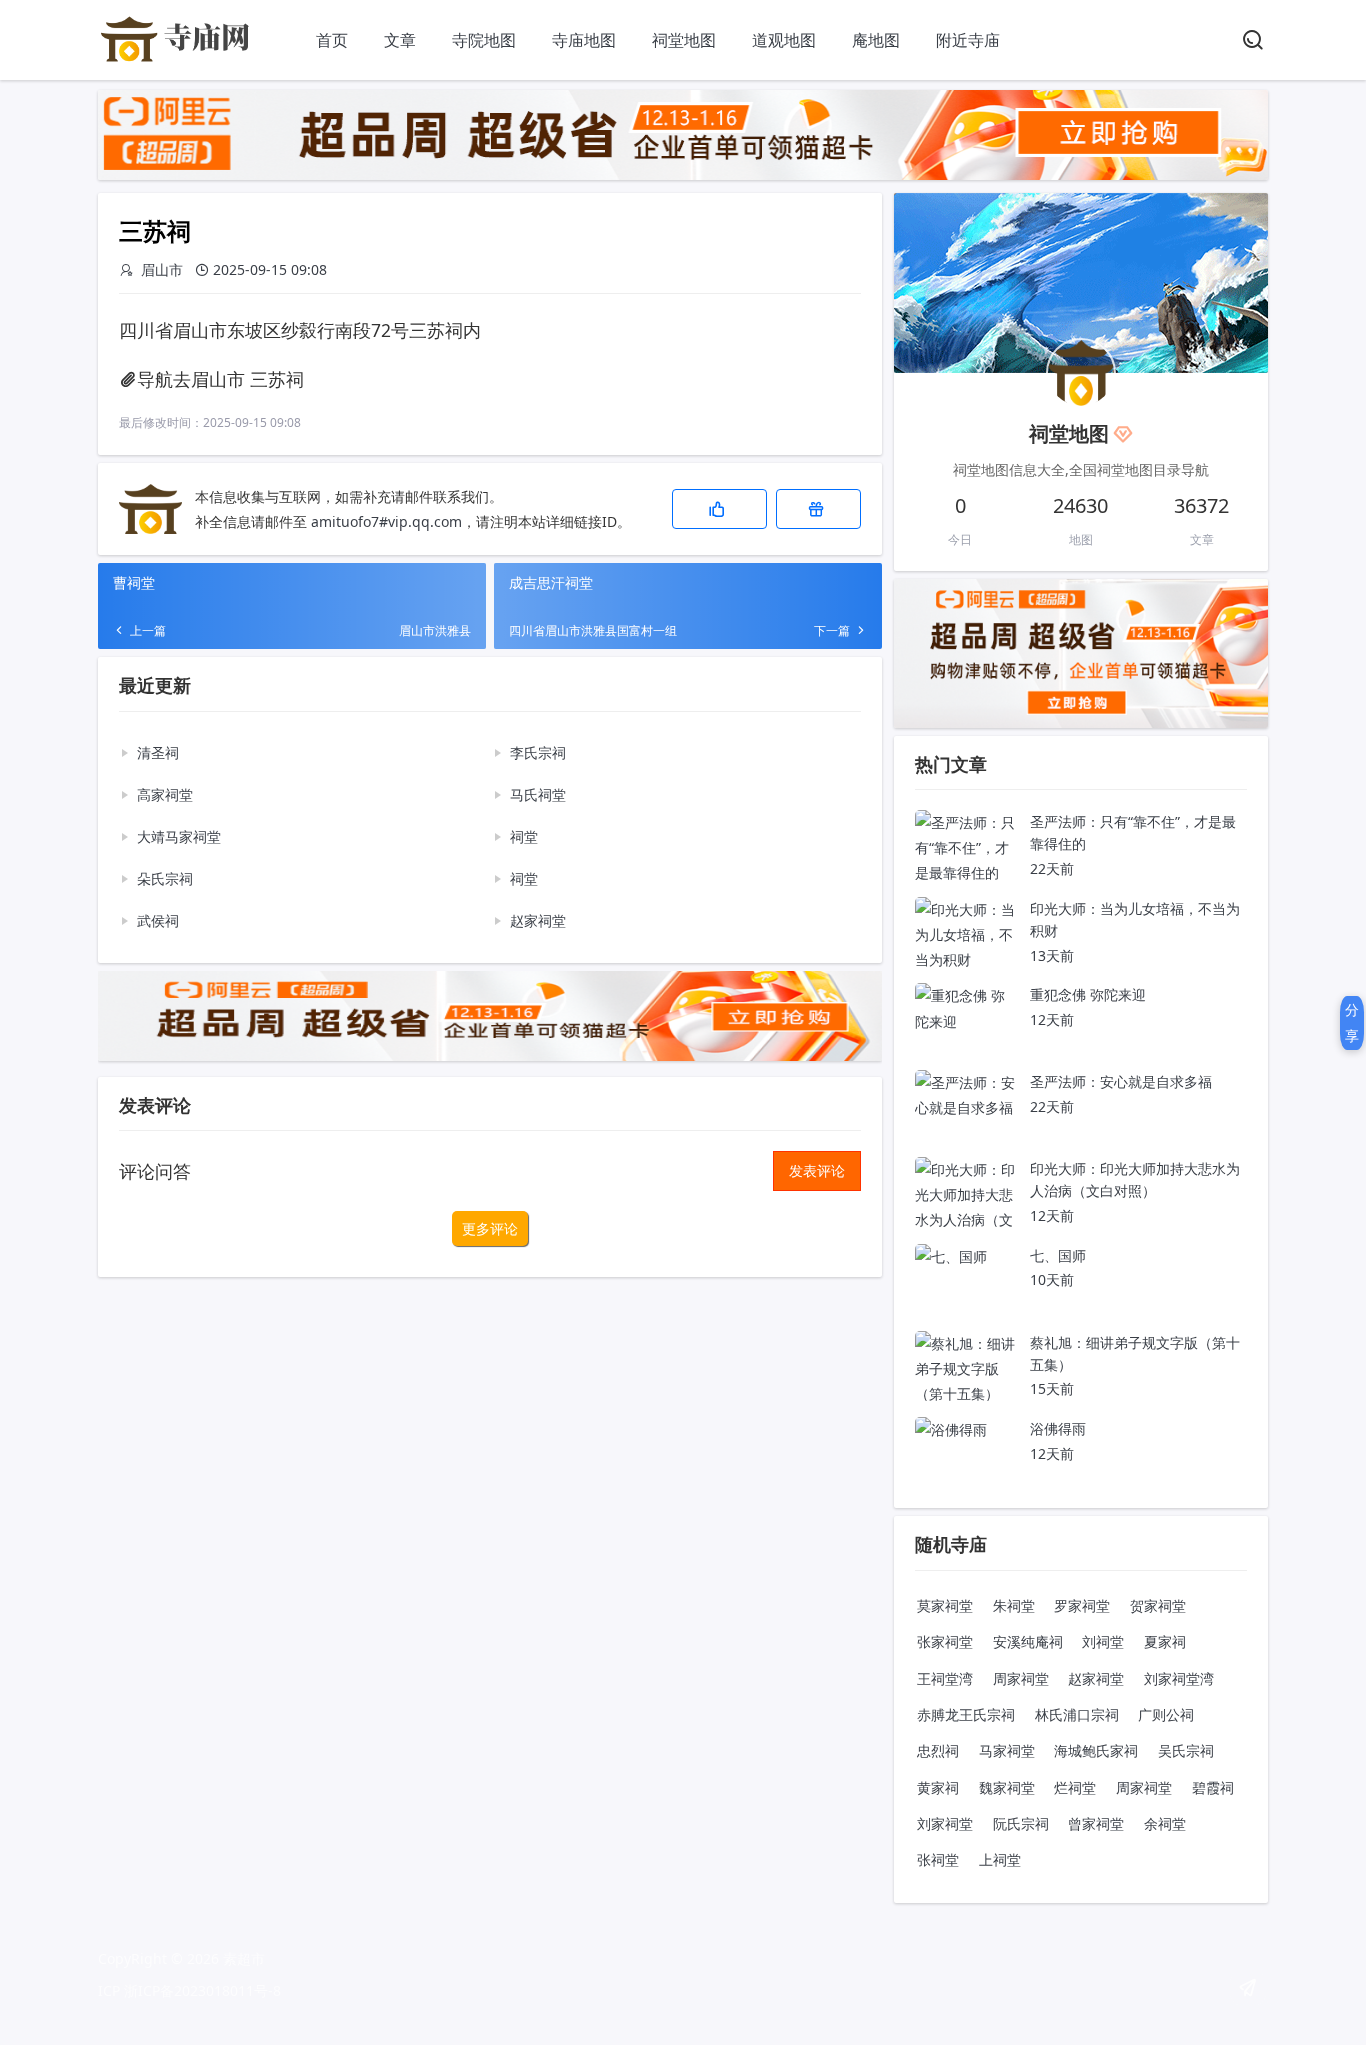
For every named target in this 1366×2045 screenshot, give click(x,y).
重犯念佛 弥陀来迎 (1088, 994)
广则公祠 (1166, 1714)
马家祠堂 (1007, 1750)
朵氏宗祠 (165, 878)
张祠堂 (938, 1859)
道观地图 (784, 40)
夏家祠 (1165, 1641)
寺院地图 (484, 40)
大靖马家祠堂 (179, 836)
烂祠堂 (1075, 1787)
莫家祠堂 (945, 1605)
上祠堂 (1000, 1859)
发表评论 (817, 1170)
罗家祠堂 (1082, 1605)
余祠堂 (1165, 1823)
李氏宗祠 (538, 752)
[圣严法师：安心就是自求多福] (965, 1107)
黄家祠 (938, 1787)
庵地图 (876, 40)
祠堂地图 (684, 40)
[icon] (1248, 1988)
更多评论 (490, 1228)
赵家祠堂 (538, 920)
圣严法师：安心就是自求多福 (1121, 1081)
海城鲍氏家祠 (1096, 1750)
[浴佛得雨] (951, 1429)
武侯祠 (158, 920)
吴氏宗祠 (1186, 1750)
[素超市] (178, 60)
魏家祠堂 (1007, 1787)
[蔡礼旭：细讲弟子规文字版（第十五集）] (965, 1393)
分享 (1352, 1022)
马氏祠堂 (538, 794)
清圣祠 (158, 752)
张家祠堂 (945, 1641)
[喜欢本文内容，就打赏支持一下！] (818, 509)
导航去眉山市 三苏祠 (220, 379)
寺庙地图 (584, 40)
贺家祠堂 (1158, 1605)
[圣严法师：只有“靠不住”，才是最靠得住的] (965, 872)
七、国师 (1058, 1255)
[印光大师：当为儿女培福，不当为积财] (965, 959)
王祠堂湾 (945, 1678)
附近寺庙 (968, 40)
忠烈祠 (938, 1750)
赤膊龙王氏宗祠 (966, 1714)
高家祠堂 (165, 794)
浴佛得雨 (1058, 1428)
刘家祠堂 (945, 1823)
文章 (400, 40)
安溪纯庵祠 (1028, 1641)
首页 (332, 40)
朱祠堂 (1014, 1605)
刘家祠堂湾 (1179, 1678)
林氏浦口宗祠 (1077, 1714)
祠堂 (524, 836)
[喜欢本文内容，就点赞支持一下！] (719, 509)
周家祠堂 (1021, 1678)
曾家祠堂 (1096, 1823)
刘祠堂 (1103, 1641)
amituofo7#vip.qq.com (386, 521)
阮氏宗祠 (1021, 1823)
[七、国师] (951, 1256)
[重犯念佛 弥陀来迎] (965, 1021)
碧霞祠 (1213, 1787)
